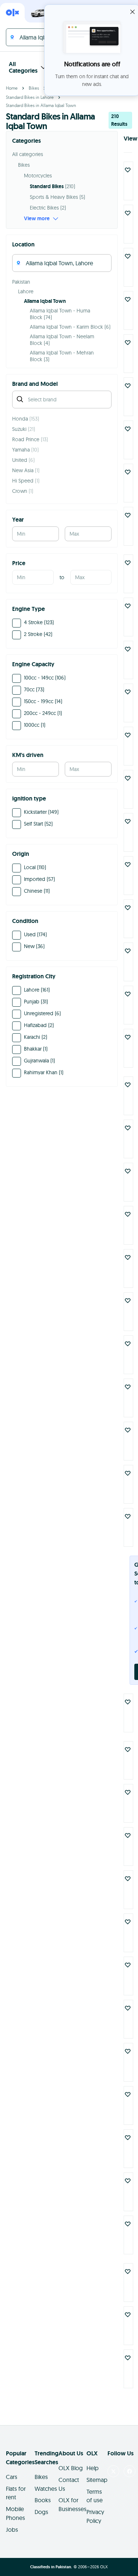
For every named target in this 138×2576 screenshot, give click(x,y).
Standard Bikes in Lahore (30, 97)
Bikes (34, 88)
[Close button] (132, 12)
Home (12, 88)
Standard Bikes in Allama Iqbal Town (41, 105)
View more (37, 218)
